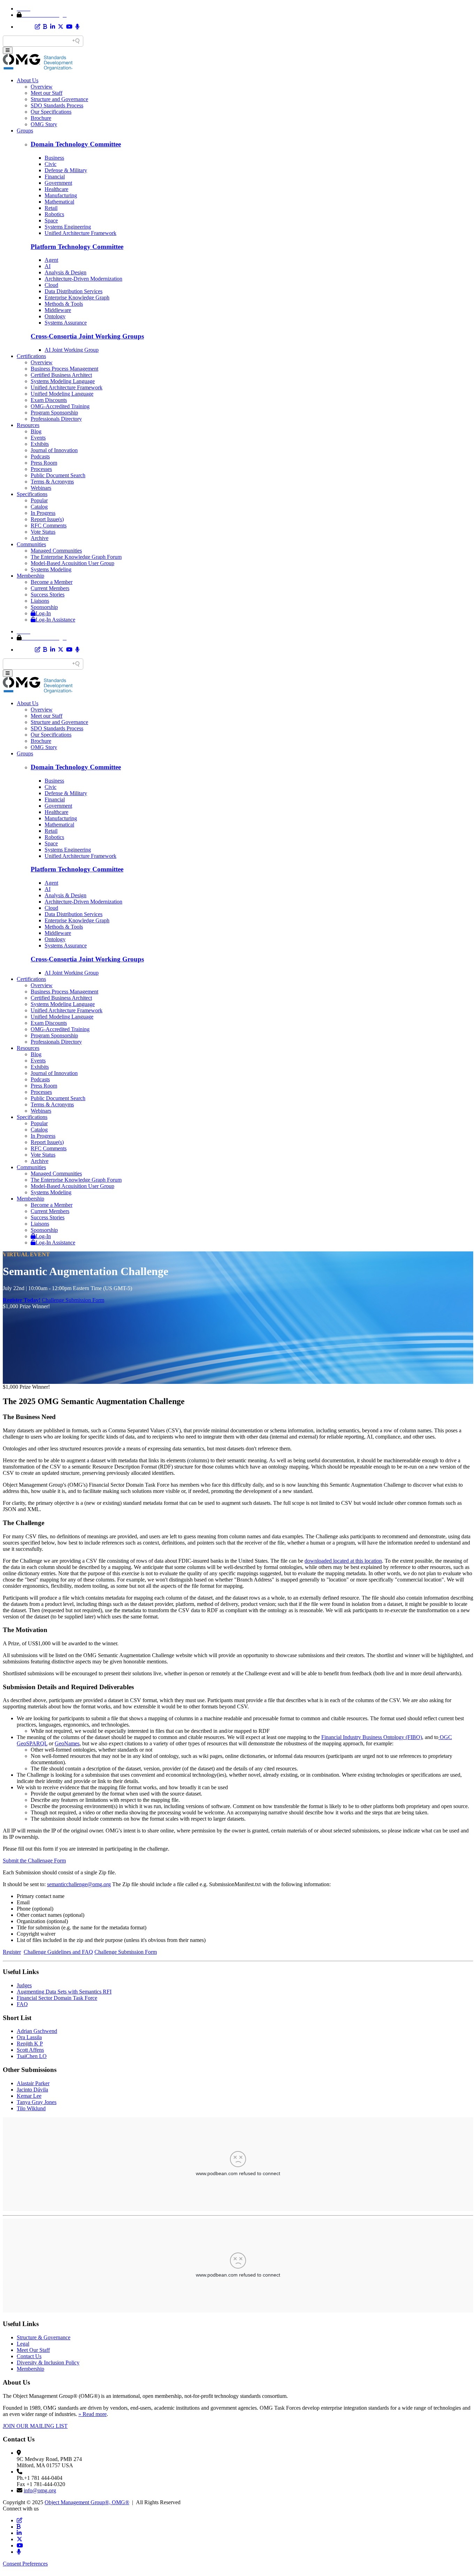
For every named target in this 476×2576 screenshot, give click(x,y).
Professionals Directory (56, 419)
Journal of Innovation (54, 450)
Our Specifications (51, 112)
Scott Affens (30, 2050)
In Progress (43, 513)
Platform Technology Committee (77, 247)
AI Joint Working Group (72, 350)
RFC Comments (49, 525)
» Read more (93, 2414)
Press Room (44, 463)
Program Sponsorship (54, 413)
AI (48, 266)
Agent (51, 260)
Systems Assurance (66, 323)
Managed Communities (56, 551)
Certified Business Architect (61, 375)
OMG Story (44, 124)
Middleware (58, 310)
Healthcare (56, 189)
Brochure (41, 118)
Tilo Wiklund (31, 2108)
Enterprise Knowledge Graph (77, 298)
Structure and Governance (59, 99)
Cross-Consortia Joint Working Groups (87, 336)
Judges (24, 1985)
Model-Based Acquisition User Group (72, 563)
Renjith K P (30, 2044)
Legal (23, 2344)
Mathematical (59, 202)
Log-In (43, 613)
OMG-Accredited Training (60, 406)
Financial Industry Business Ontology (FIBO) (372, 1737)
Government (58, 183)
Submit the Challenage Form (34, 1861)
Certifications (31, 356)
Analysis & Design (66, 272)
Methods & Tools (64, 304)
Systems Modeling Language (63, 381)
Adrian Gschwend (37, 2031)
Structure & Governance (44, 2337)
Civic (51, 164)
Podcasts (40, 456)
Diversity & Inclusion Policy (48, 2362)
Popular (39, 500)
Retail (51, 208)
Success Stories (48, 595)
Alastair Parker (33, 2083)
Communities (31, 544)
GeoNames (67, 1743)
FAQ (22, 2004)
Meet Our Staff (33, 2350)
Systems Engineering (68, 227)
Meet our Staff (47, 93)
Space (51, 220)
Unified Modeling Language (62, 394)
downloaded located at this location (343, 1561)
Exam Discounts (49, 400)
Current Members (50, 588)
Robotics (54, 214)
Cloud (51, 285)
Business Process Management (64, 369)
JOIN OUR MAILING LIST (35, 2426)
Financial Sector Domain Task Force (57, 1998)
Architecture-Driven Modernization (83, 279)
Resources (28, 425)
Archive (40, 538)
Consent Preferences (25, 2564)
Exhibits (40, 444)
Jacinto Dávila (32, 2090)
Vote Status (43, 532)
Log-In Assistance (55, 620)
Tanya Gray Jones (37, 2102)
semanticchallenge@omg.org (79, 1884)
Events (38, 438)
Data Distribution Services (74, 291)
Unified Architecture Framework (80, 233)
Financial (55, 177)
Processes (41, 469)
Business (54, 158)
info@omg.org (40, 2490)
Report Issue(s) (47, 519)
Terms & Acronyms (52, 482)
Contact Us (29, 2356)
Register (12, 1952)
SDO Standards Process (57, 105)
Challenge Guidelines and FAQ (58, 1952)
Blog (36, 431)
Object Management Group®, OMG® (87, 2502)
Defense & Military (66, 170)
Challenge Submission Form (73, 1300)
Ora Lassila (29, 2037)
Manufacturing (61, 195)
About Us (28, 80)
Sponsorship (44, 607)
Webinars (41, 488)
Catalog (39, 507)
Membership (30, 576)
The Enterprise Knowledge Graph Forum (76, 557)
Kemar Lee (29, 2096)
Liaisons (40, 601)
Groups (25, 131)
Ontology (55, 316)
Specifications (32, 494)
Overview (42, 87)
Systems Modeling (51, 569)
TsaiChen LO (32, 2056)
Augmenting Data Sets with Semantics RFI (64, 1992)
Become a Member (52, 582)
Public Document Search (58, 475)
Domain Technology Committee (76, 144)
